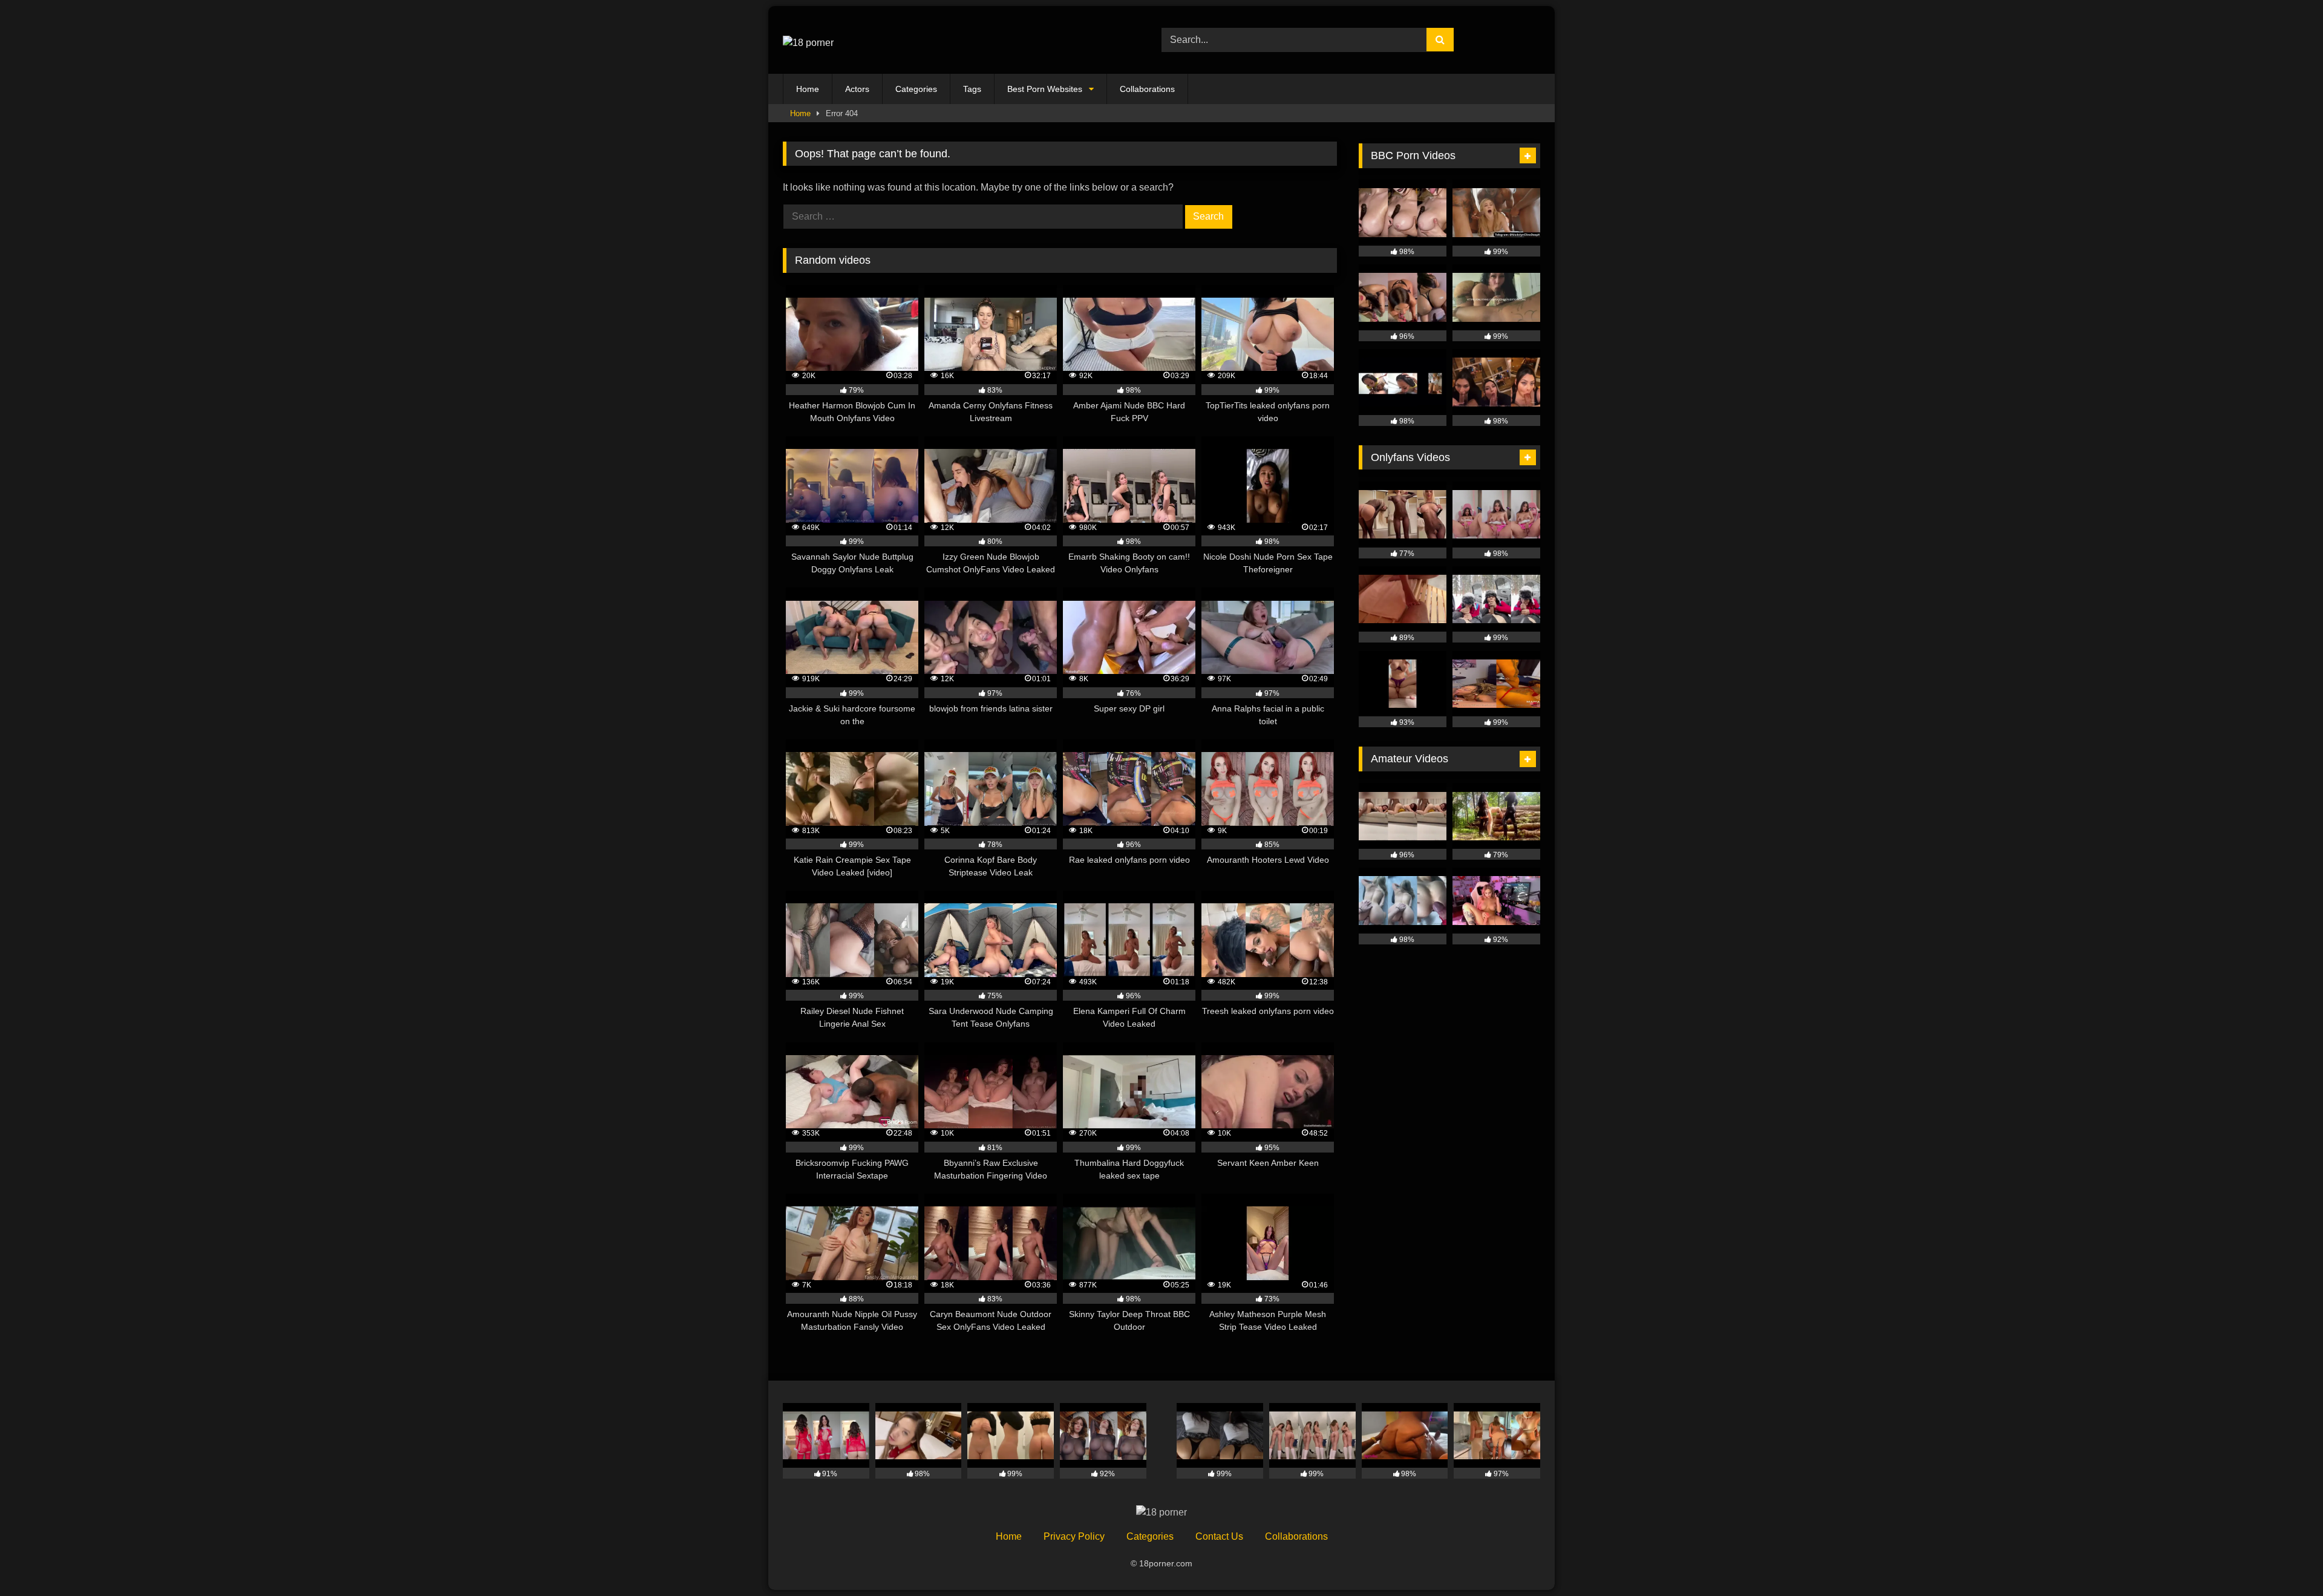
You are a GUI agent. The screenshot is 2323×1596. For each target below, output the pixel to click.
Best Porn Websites (1045, 89)
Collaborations (1147, 89)
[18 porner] (808, 40)
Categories (916, 89)
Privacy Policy (1074, 1536)
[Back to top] (2285, 1560)
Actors (857, 89)
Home (808, 89)
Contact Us (1219, 1536)
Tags (972, 89)
